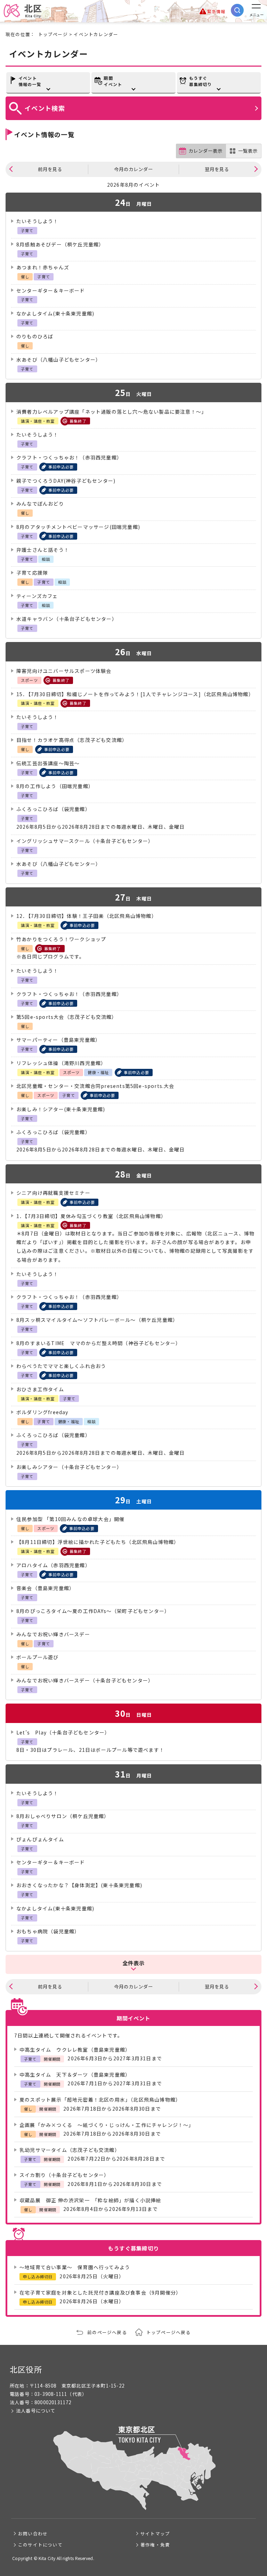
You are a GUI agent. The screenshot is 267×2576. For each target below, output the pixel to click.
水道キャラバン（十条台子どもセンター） (67, 619)
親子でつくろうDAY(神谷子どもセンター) (66, 481)
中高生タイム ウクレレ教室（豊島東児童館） (75, 2050)
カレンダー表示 (205, 151)
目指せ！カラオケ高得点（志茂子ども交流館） (72, 740)
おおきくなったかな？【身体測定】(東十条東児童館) (79, 1885)
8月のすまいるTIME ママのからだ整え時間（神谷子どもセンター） (99, 1343)
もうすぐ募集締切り (201, 81)
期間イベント (113, 81)
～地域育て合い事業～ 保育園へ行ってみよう (75, 2267)
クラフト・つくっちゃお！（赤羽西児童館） (69, 457)
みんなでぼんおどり (40, 504)
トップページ (53, 34)
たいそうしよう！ (38, 221)
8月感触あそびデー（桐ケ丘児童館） (60, 244)
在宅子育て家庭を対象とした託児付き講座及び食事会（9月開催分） (100, 2292)
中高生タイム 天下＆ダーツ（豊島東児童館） (75, 2075)
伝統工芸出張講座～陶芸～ (48, 763)
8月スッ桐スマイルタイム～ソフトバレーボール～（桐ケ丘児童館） (97, 1320)
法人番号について (36, 2411)
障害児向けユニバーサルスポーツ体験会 (64, 671)
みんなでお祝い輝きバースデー (53, 1634)
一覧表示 (248, 151)
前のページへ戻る (107, 2332)
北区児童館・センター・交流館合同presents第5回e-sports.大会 (95, 1086)
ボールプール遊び (38, 1657)
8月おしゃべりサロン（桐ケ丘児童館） (63, 1816)
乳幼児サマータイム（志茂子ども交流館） (70, 2150)
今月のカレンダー (133, 169)
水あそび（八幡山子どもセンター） (59, 360)
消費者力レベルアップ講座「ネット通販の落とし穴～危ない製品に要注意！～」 (111, 412)
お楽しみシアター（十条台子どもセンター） (69, 1467)
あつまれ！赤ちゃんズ (43, 267)
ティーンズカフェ (37, 596)
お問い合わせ (33, 2533)
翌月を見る (217, 169)
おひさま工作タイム (40, 1389)
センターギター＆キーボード (51, 290)
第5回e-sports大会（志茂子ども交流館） (67, 1017)
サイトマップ (155, 2533)
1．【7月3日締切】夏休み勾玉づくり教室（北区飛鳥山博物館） (91, 1216)
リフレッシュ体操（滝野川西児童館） (61, 1063)
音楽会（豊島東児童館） (45, 1588)
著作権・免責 (155, 2545)
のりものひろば (35, 336)
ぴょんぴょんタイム (40, 1839)
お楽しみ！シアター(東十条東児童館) (61, 1109)
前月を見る (50, 169)
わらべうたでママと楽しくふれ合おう (61, 1366)
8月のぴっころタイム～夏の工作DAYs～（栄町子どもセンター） (93, 1611)
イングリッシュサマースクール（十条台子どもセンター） (85, 841)
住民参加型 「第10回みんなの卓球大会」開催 (70, 1519)
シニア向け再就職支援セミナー (53, 1193)
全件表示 (134, 1963)
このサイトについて (40, 2545)
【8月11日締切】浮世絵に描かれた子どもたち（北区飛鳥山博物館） (98, 1542)
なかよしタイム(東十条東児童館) (55, 313)
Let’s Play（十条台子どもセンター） (63, 1732)
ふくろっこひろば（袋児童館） (53, 809)
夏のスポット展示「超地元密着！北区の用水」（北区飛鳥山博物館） (100, 2100)
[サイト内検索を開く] (237, 10)
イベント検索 (45, 108)
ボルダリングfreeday (42, 1412)
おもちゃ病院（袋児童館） (48, 1931)
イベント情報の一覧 (30, 81)
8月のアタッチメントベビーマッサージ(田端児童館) (78, 527)
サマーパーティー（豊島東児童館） (58, 1040)
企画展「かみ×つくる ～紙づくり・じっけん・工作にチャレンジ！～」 (107, 2125)
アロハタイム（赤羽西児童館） (53, 1565)
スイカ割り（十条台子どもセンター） (64, 2175)
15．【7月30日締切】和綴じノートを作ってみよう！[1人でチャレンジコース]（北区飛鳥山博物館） (135, 694)
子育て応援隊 (32, 573)
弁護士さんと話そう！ (43, 550)
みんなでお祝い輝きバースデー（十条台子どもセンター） (85, 1680)
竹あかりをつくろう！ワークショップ (61, 939)
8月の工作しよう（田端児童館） (55, 786)
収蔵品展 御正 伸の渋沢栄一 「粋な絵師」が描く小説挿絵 (90, 2200)
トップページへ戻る (169, 2332)
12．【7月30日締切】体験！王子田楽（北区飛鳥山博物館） (87, 916)
